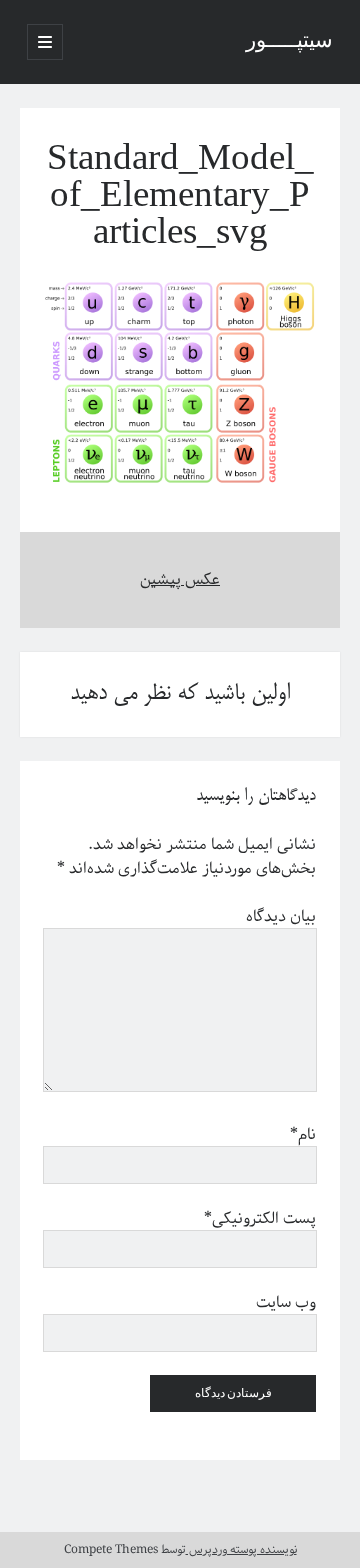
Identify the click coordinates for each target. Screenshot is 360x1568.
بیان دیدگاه (281, 917)
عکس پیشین (180, 580)
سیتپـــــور (289, 42)
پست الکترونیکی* (260, 1219)
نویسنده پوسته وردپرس (241, 1549)
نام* (303, 1135)
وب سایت (286, 1303)
